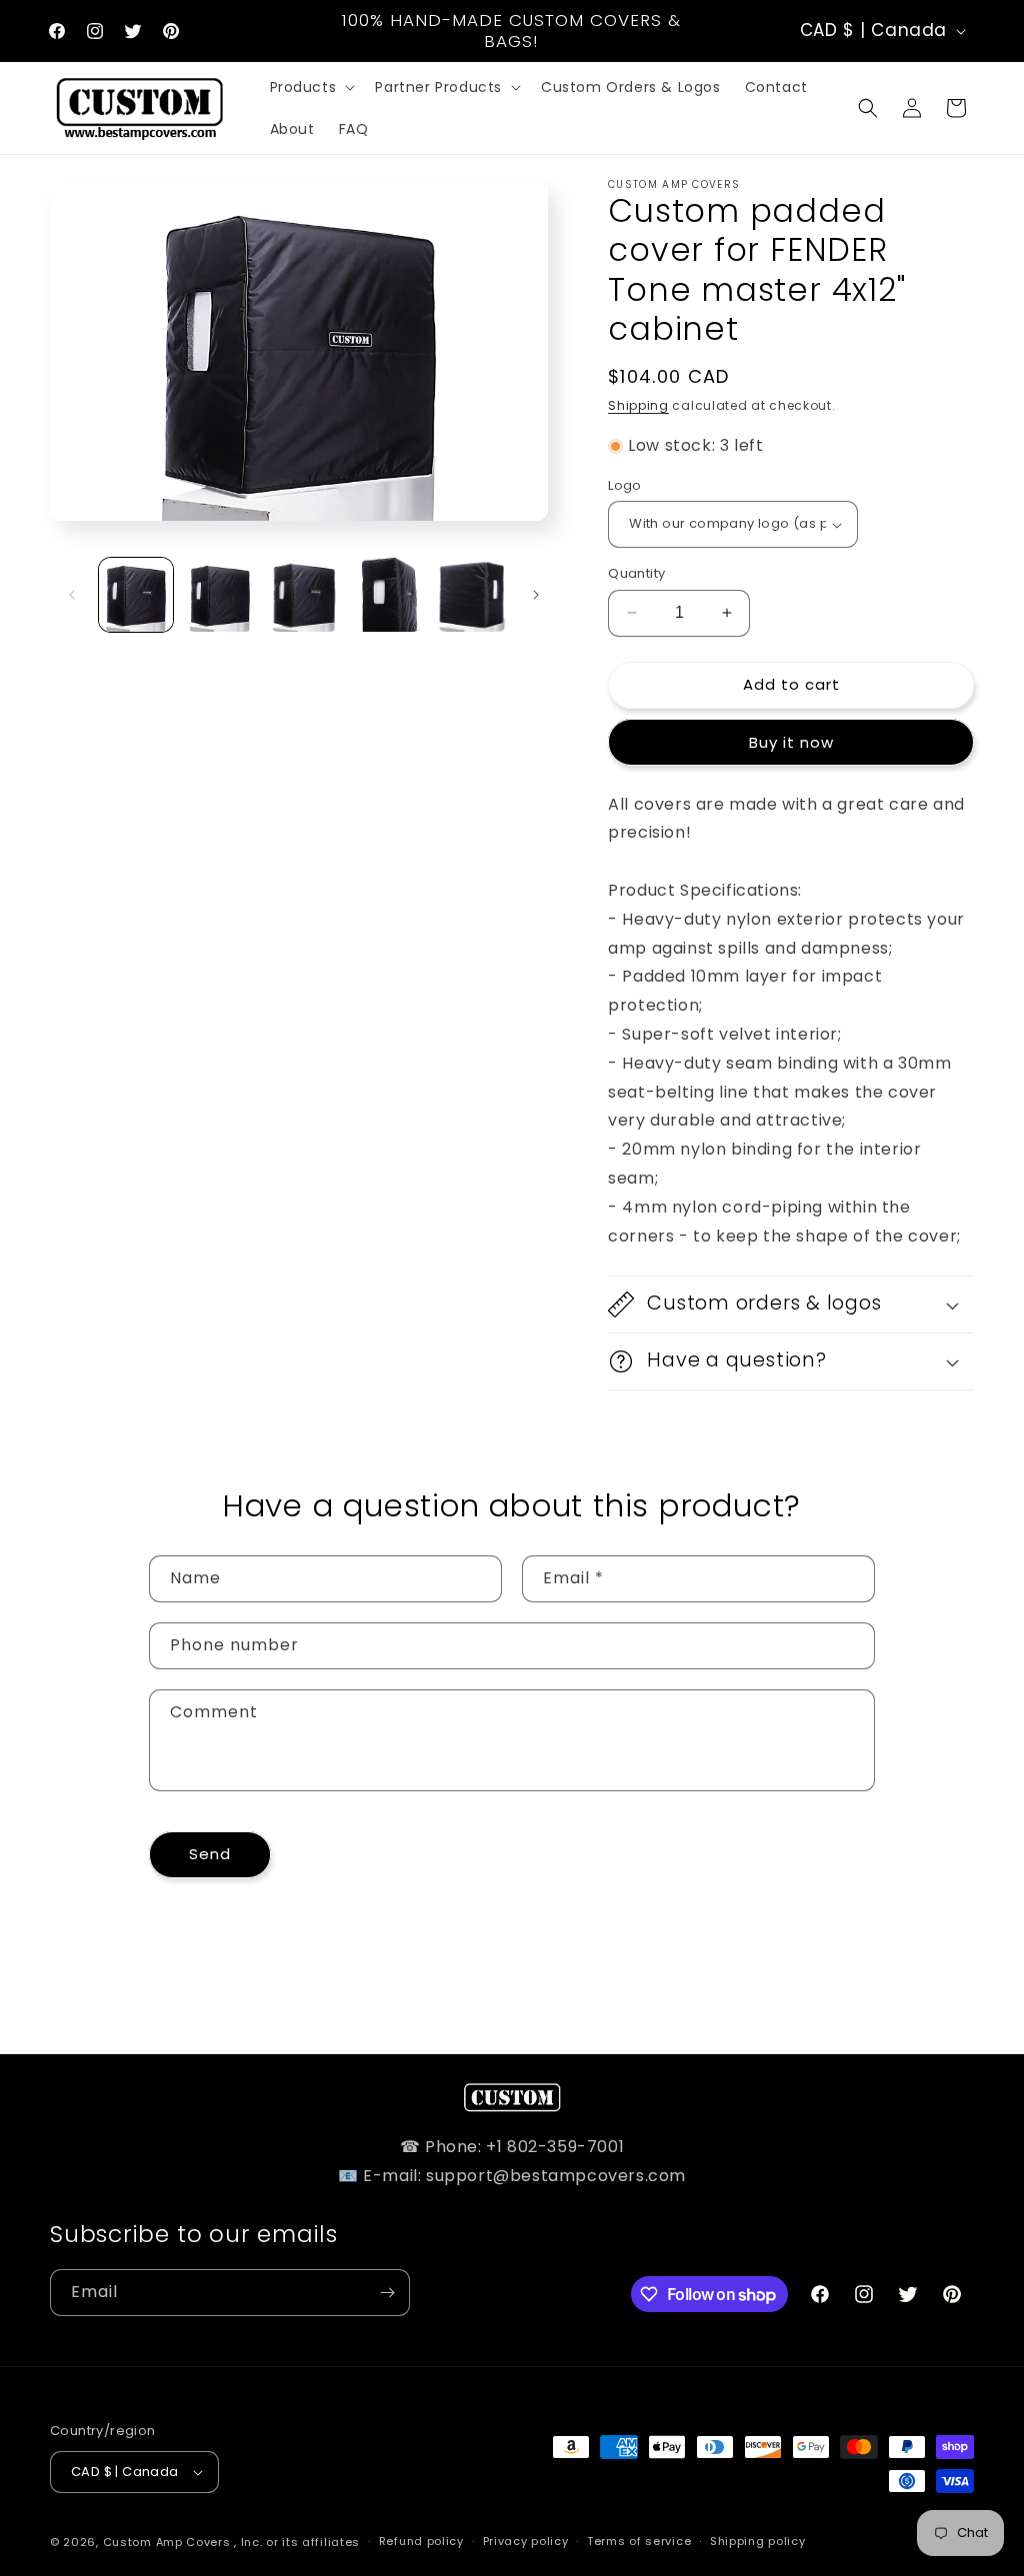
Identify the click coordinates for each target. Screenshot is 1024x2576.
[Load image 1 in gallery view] (136, 595)
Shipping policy (758, 2541)
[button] (311, 87)
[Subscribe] (387, 2293)
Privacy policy (526, 2541)
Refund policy (421, 2541)
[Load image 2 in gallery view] (220, 595)
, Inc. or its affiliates (297, 2542)
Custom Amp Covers (167, 2542)
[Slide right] (536, 595)
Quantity (636, 573)
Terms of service (639, 2541)
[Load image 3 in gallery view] (304, 595)
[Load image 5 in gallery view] (472, 595)
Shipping (638, 405)
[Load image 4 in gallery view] (388, 595)
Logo (625, 485)
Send (210, 1854)
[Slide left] (72, 595)
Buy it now (791, 742)
